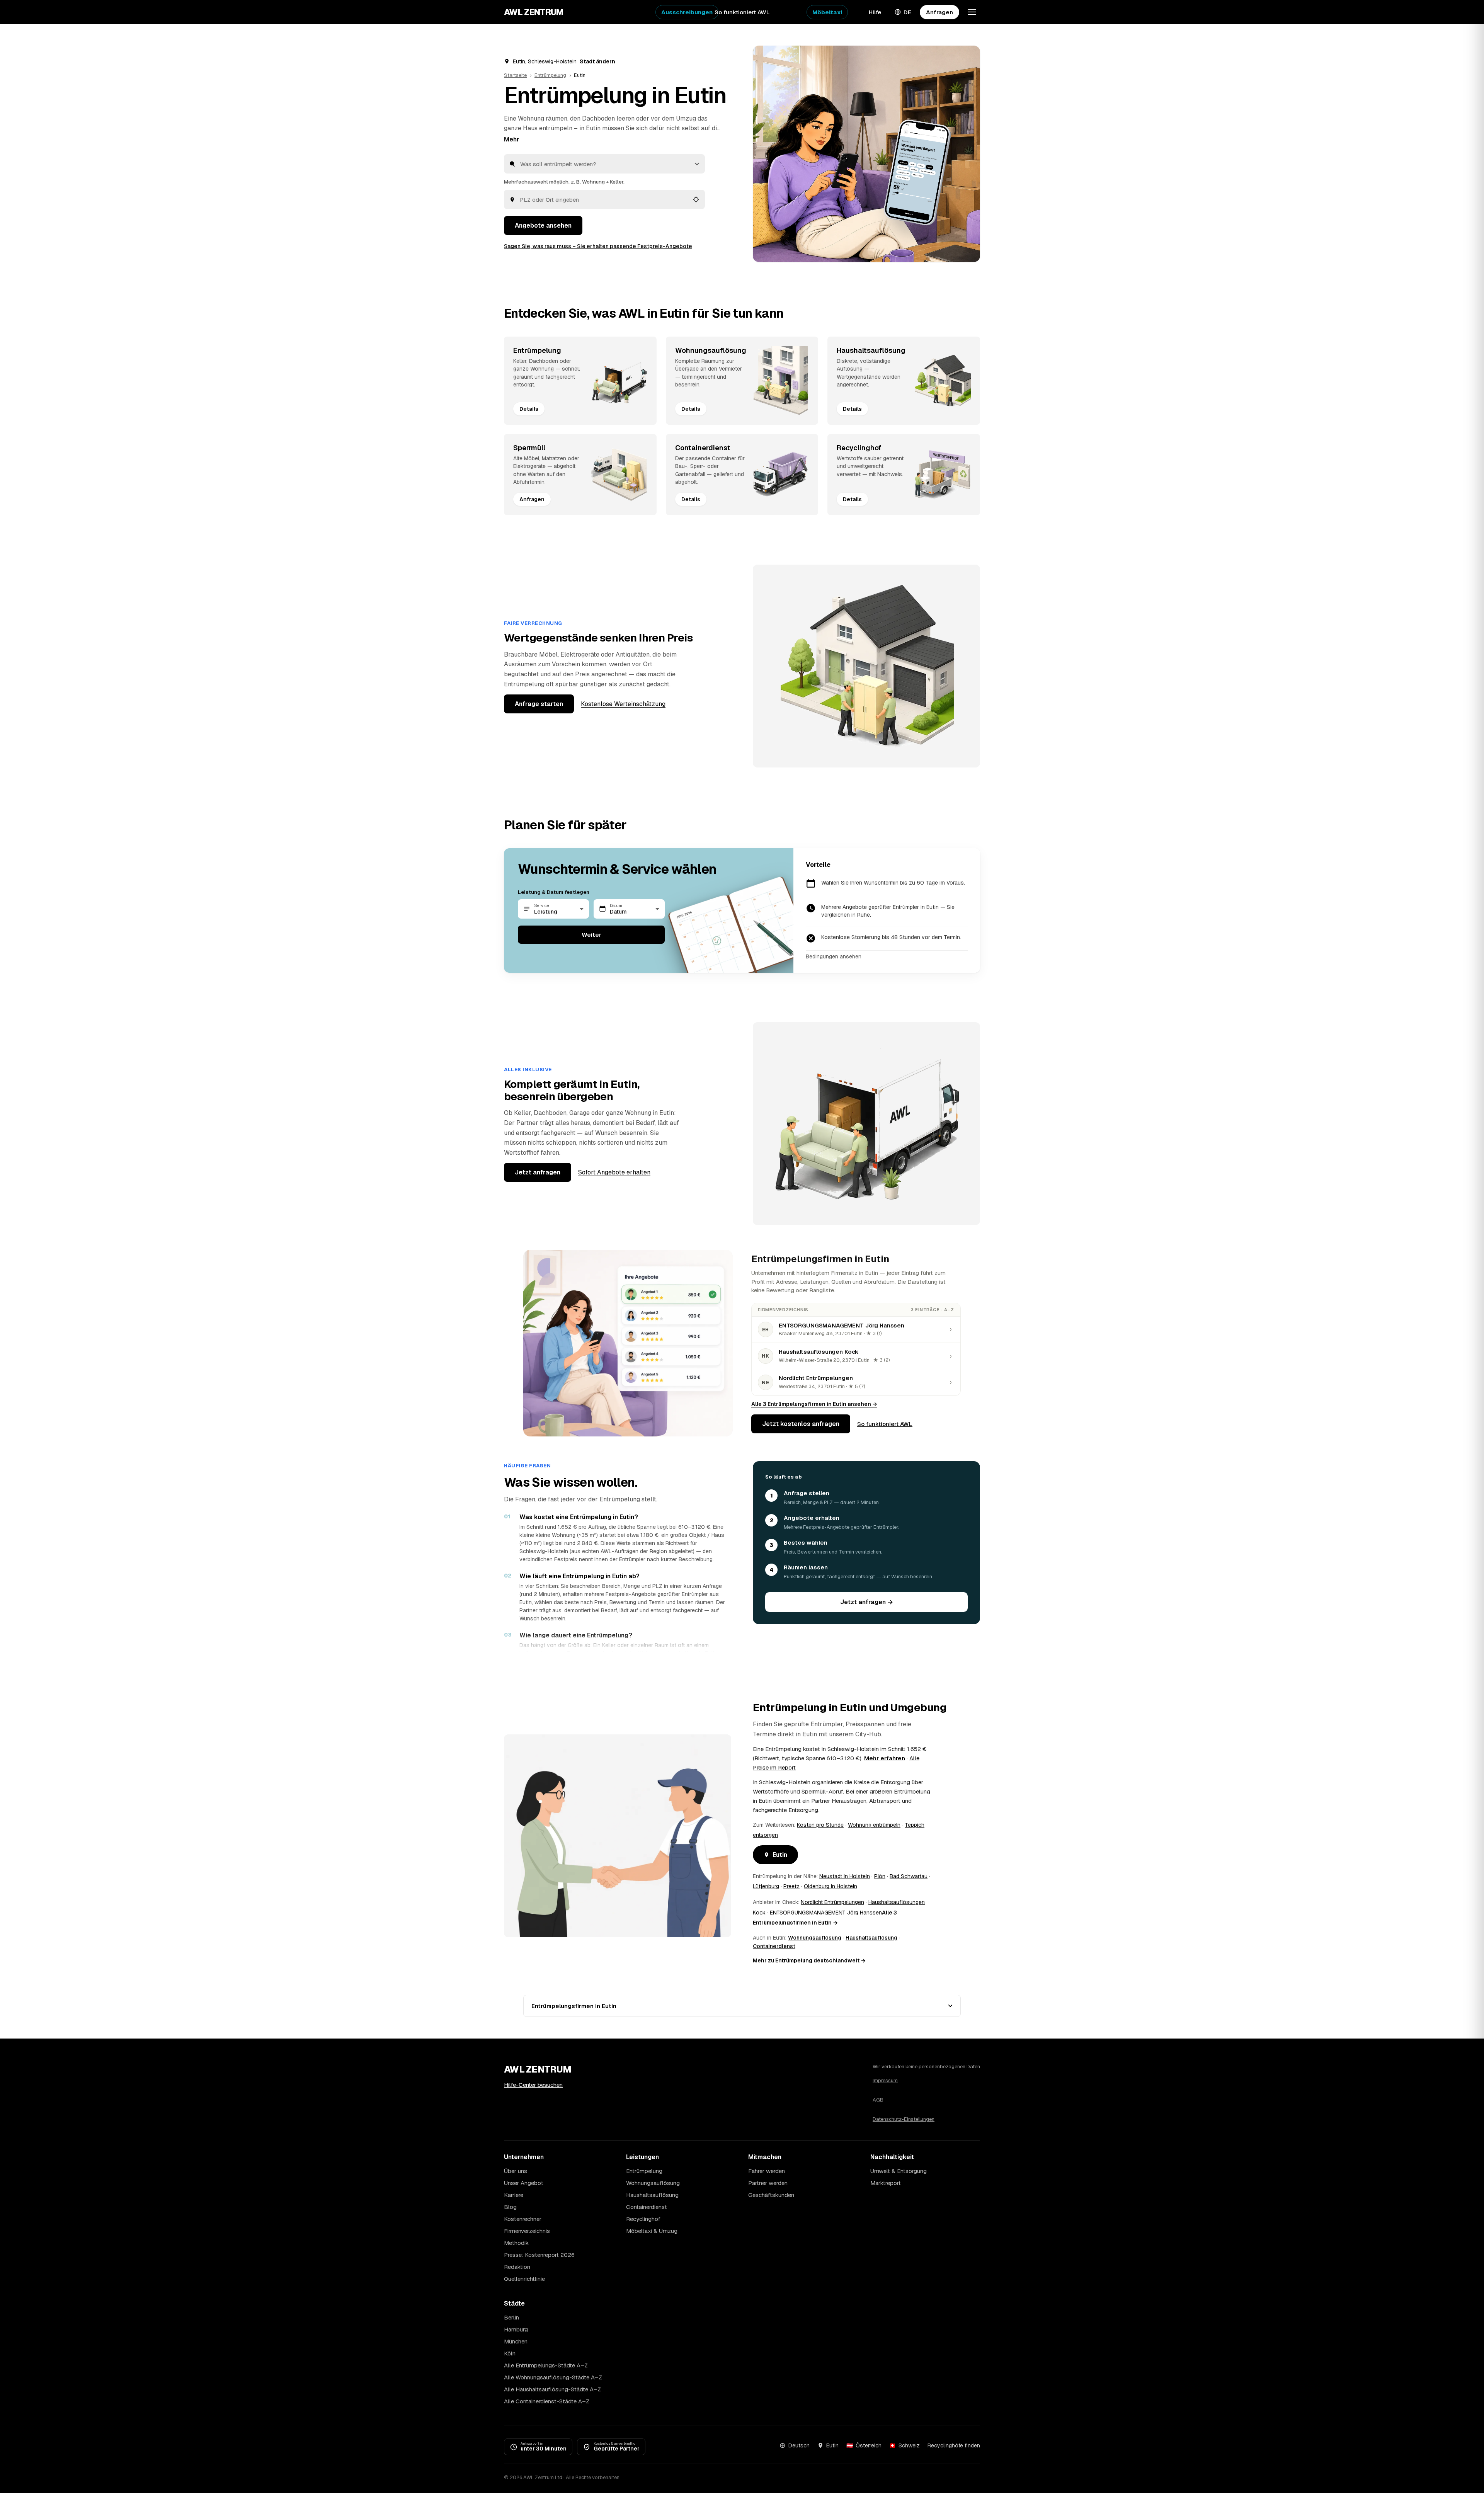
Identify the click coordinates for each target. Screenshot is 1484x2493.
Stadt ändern (597, 61)
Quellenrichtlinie (524, 2279)
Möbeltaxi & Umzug (652, 2231)
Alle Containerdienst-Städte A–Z (547, 2401)
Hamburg (516, 2329)
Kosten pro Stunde (820, 1825)
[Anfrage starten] (866, 154)
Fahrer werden (767, 2171)
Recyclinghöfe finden (954, 2445)
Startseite (515, 75)
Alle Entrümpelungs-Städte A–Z (546, 2365)
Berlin (511, 2317)
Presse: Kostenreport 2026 (539, 2255)
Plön (880, 1876)
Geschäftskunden (771, 2195)
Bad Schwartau (909, 1876)
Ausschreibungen (687, 12)
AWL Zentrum (534, 12)
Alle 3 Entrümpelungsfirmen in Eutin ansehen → (814, 1404)
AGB (878, 2100)
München (516, 2341)
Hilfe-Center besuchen (533, 2085)
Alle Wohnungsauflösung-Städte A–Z (553, 2377)
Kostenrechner (523, 2219)
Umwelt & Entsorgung (899, 2171)
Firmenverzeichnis (527, 2231)
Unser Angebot (524, 2183)
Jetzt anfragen (538, 1172)
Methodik (516, 2243)
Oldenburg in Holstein (830, 1886)
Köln (510, 2353)
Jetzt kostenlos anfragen (801, 1424)
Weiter (591, 935)
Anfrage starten (539, 704)
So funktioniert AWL (742, 12)
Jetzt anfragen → (867, 1602)
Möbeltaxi (827, 12)
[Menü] (972, 12)
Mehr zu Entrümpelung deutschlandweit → (809, 1960)
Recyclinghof (643, 2219)
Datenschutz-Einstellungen (904, 2119)
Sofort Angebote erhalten (614, 1172)
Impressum (885, 2080)
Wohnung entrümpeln (874, 1825)
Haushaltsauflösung (871, 1938)
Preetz (791, 1886)
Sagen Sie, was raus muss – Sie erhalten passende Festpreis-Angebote (598, 246)
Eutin (780, 1855)
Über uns (516, 2171)
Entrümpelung (550, 75)
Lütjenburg (766, 1886)
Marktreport (886, 2183)
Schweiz (909, 2445)
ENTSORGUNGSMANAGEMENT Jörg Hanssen (826, 1913)
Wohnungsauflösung (815, 1938)
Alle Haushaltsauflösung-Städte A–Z (552, 2389)
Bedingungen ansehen (834, 956)
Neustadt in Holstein (845, 1876)
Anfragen (939, 12)
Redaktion (517, 2267)
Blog (510, 2207)
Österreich (869, 2445)
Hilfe (875, 12)
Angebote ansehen (543, 225)
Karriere (514, 2195)
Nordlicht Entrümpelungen (832, 1902)
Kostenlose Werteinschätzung (623, 704)
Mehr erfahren (885, 1758)
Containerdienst (774, 1946)
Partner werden (768, 2183)
